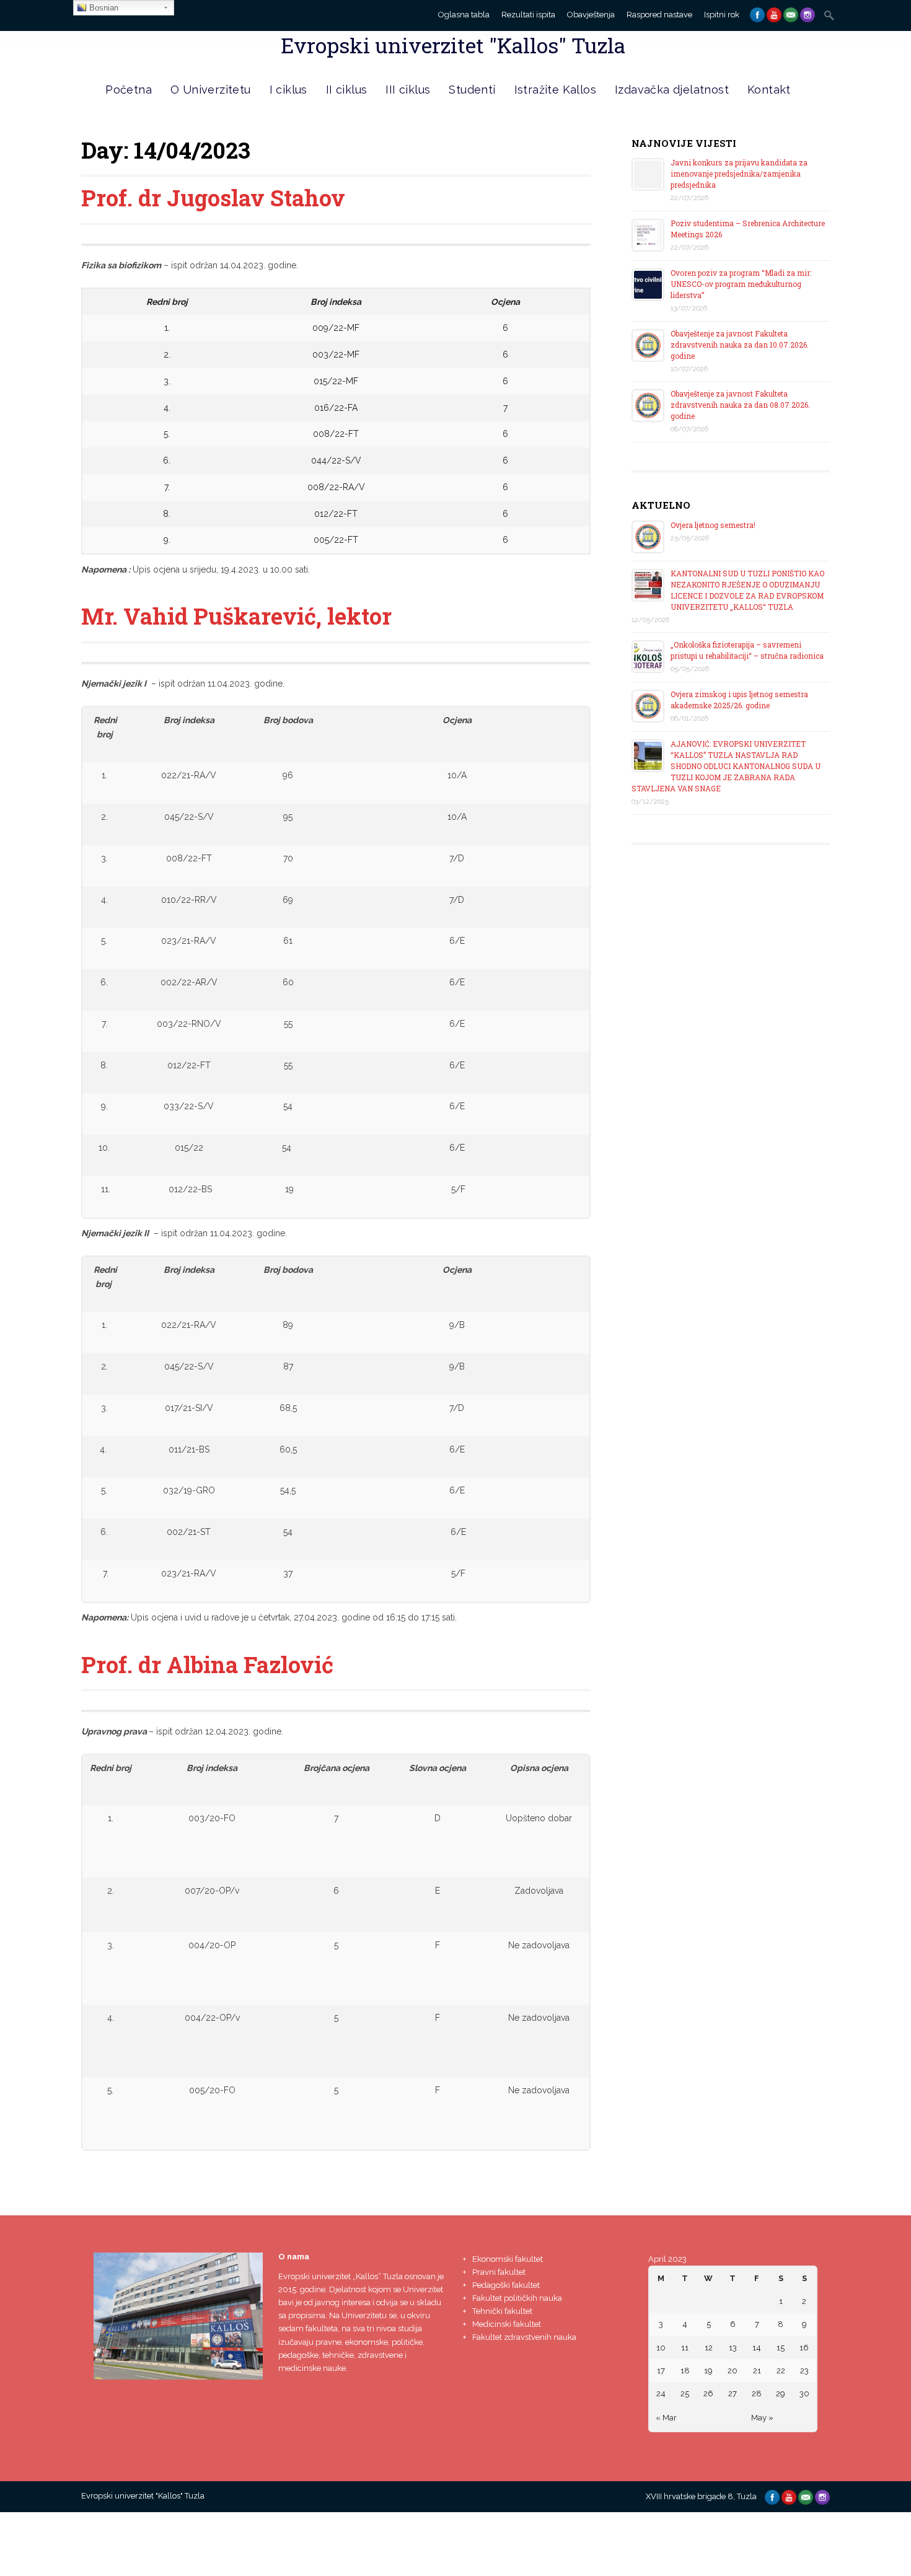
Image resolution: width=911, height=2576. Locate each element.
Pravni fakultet (499, 2272)
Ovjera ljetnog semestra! (713, 525)
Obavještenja (591, 15)
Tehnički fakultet (502, 2311)
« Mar (666, 2418)
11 (685, 2348)
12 (709, 2348)
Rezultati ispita (528, 15)
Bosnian (103, 8)
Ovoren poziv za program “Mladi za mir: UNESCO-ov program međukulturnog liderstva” (741, 284)
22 (781, 2371)
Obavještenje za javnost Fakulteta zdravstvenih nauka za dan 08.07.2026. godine (740, 405)
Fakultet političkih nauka (517, 2298)
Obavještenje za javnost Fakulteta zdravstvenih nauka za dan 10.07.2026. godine (740, 345)
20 (733, 2371)
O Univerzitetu (211, 90)
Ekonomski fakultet (508, 2259)
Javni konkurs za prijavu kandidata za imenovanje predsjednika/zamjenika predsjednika (739, 174)
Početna (129, 90)
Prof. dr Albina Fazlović (207, 1664)
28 (757, 2394)
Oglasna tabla (464, 15)
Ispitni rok (722, 15)
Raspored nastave (659, 15)
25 (685, 2394)
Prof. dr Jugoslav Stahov (213, 198)
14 (757, 2348)
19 (708, 2371)
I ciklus (288, 90)
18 (685, 2371)
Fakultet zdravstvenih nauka (524, 2337)
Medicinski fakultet (507, 2324)
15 (781, 2348)
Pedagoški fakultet (506, 2285)
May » (762, 2418)
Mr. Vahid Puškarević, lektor (236, 616)
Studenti (472, 90)
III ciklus (408, 90)
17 (661, 2371)
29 (781, 2394)
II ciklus (347, 90)
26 (708, 2394)
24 (661, 2394)
